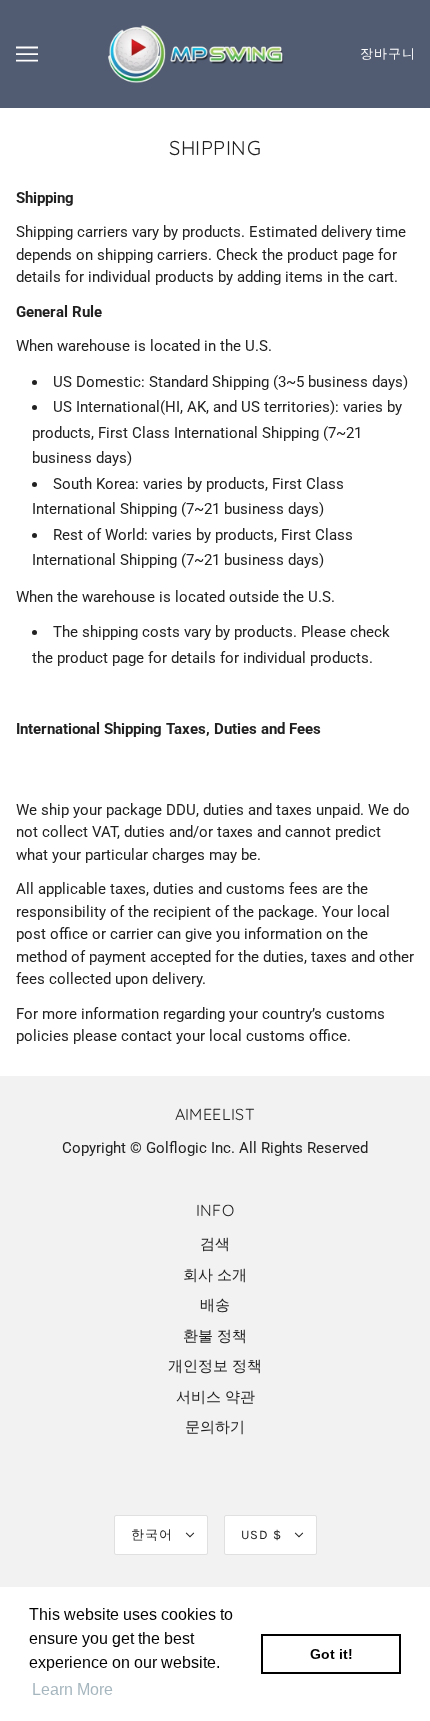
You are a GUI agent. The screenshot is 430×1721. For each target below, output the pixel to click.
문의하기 (215, 1427)
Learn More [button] (72, 1689)
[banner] (193, 53)
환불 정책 (215, 1336)
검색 (215, 1244)
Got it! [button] (331, 1654)
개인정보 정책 (215, 1366)
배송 (215, 1305)
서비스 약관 (215, 1397)
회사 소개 (215, 1275)
